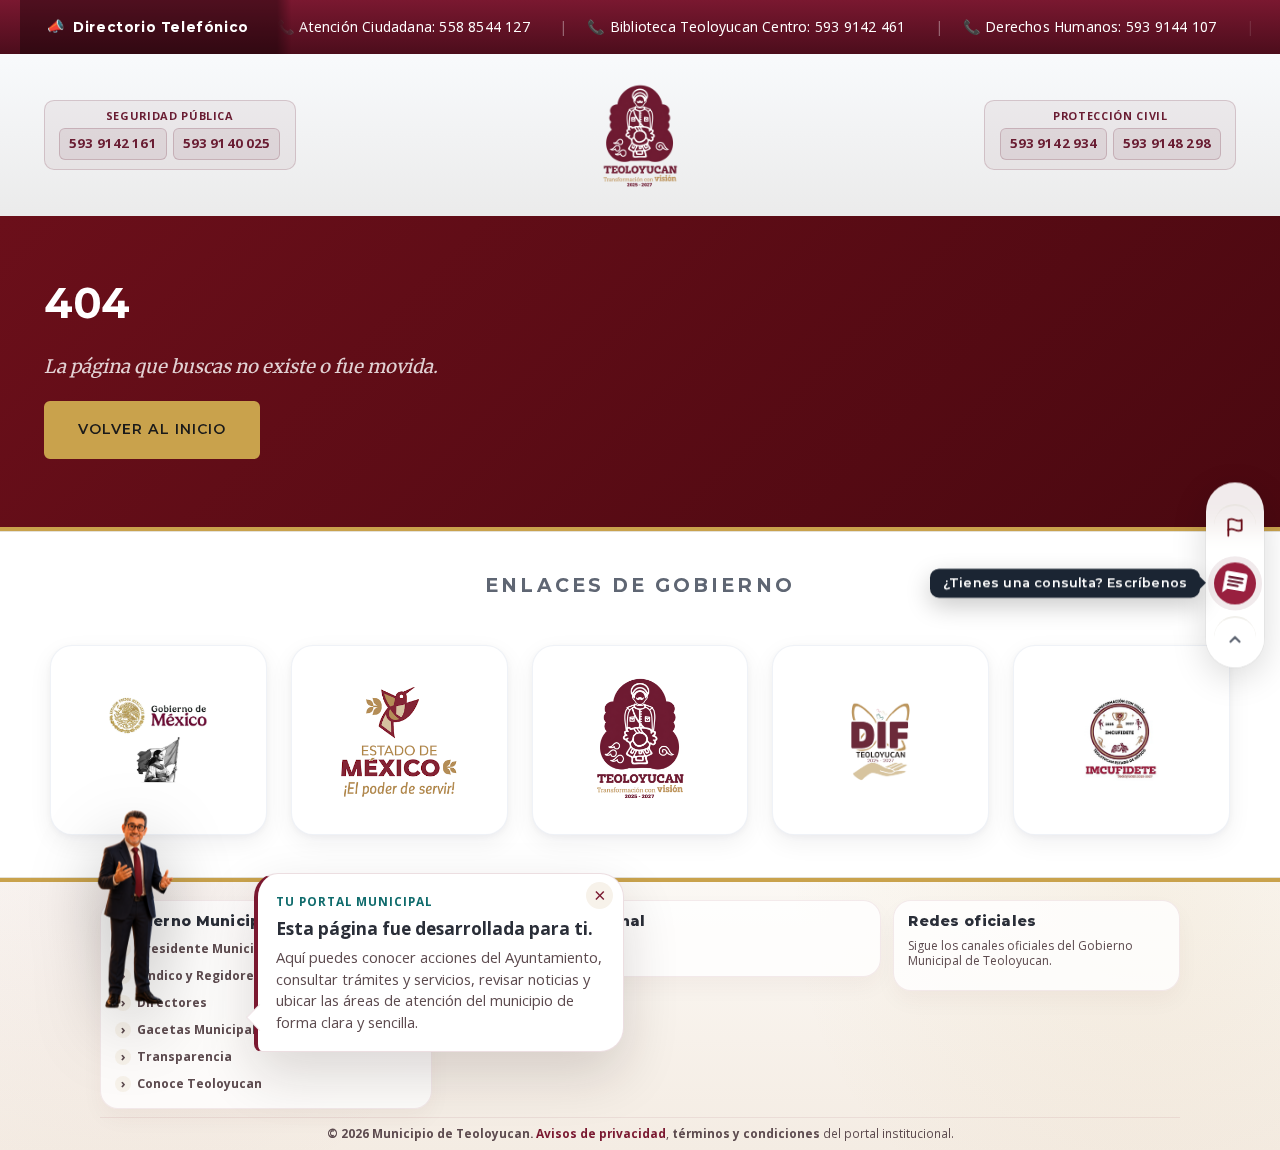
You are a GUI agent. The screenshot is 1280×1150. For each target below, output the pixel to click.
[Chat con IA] (1235, 583)
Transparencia (184, 1056)
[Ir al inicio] (1235, 637)
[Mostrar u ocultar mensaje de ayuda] (133, 908)
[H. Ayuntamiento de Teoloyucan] (640, 137)
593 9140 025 (227, 143)
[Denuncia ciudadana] (1235, 525)
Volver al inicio (152, 429)
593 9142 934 (1054, 143)
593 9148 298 (1167, 143)
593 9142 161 (113, 143)
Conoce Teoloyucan (199, 1083)
